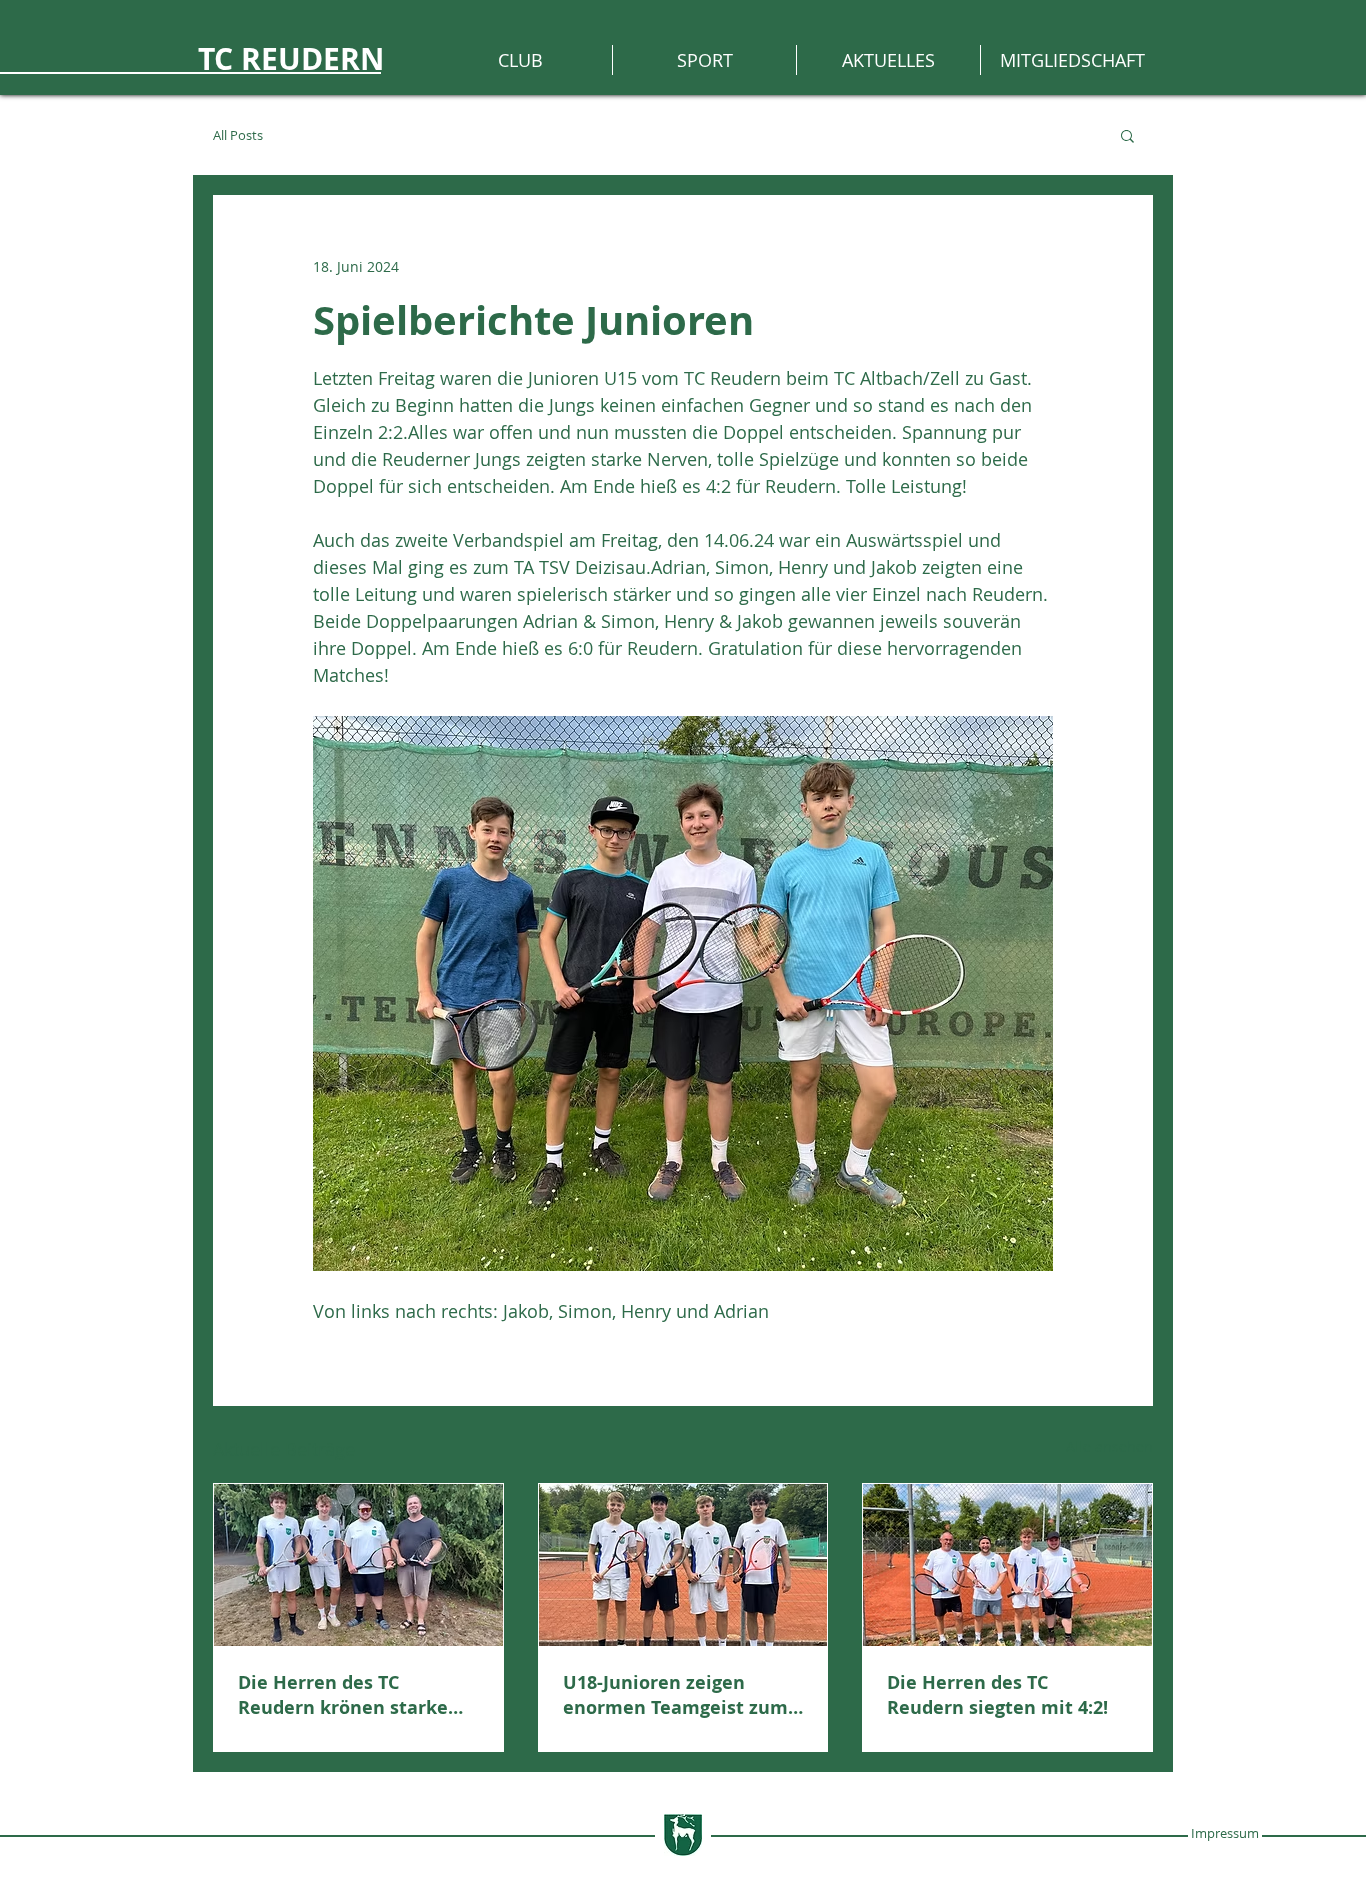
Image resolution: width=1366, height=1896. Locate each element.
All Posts (238, 135)
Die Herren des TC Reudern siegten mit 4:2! (997, 1695)
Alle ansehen (1109, 1446)
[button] (1127, 135)
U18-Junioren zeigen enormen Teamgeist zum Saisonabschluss (675, 1695)
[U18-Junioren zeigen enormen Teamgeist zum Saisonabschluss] (683, 1565)
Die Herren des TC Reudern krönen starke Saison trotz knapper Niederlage (343, 1695)
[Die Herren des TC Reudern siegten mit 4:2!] (1007, 1565)
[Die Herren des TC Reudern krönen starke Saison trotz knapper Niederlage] (358, 1565)
